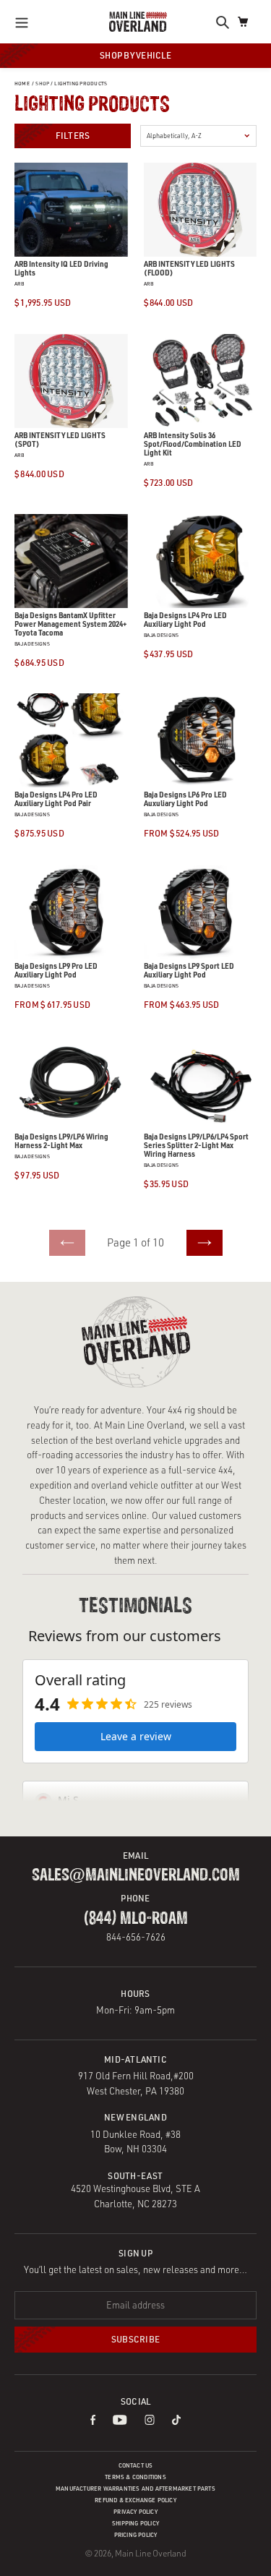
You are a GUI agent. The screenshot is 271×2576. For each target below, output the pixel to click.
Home (22, 84)
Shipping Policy (135, 2523)
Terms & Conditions (135, 2477)
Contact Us (136, 2465)
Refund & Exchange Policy (135, 2500)
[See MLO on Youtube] (120, 2421)
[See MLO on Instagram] (150, 2421)
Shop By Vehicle (135, 55)
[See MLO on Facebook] (93, 2421)
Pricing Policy (136, 2535)
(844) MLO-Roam (136, 1919)
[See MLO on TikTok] (176, 2421)
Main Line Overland (151, 2553)
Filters (73, 136)
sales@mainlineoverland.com (136, 1875)
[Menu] (26, 22)
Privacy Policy (135, 2512)
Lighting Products (81, 84)
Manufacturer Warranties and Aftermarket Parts (135, 2489)
